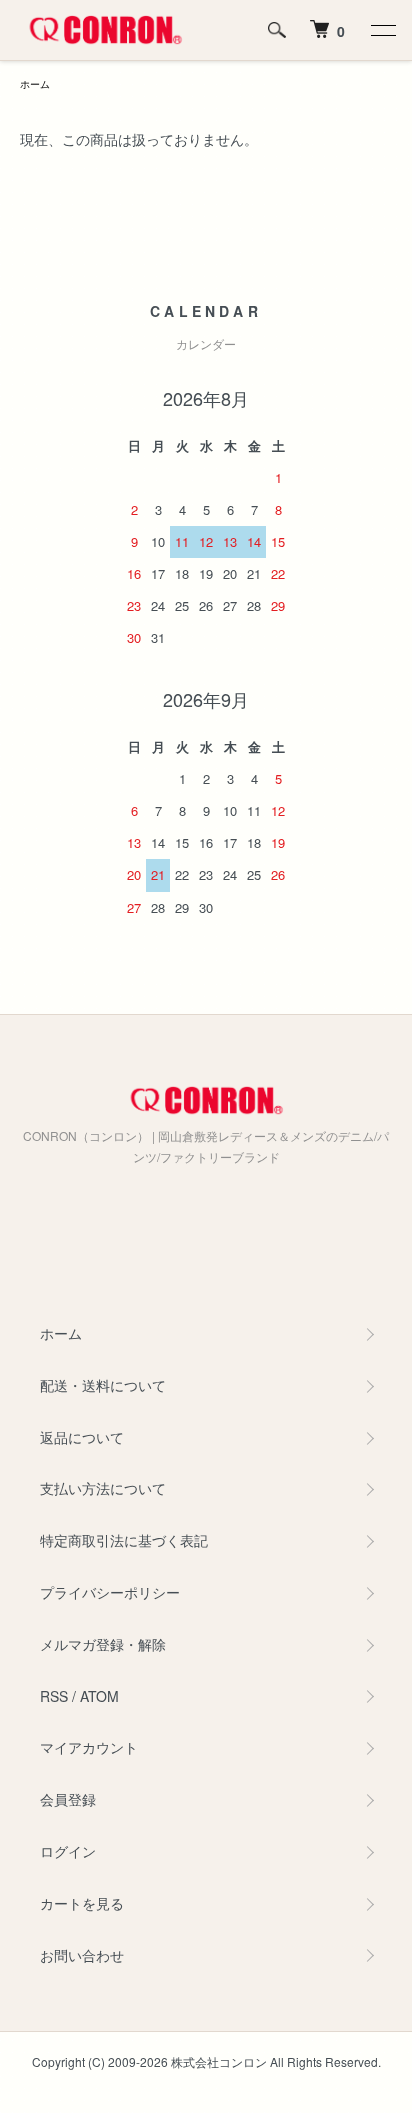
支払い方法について (103, 1488)
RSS (54, 1696)
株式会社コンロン (219, 2061)
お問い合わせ (82, 1955)
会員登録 (68, 1799)
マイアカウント (89, 1747)
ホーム (35, 84)
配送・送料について (103, 1385)
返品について (82, 1437)
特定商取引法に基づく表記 (124, 1540)
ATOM (99, 1696)
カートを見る (82, 1903)
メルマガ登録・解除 (103, 1644)
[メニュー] (382, 30)
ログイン (68, 1851)
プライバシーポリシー (110, 1592)
